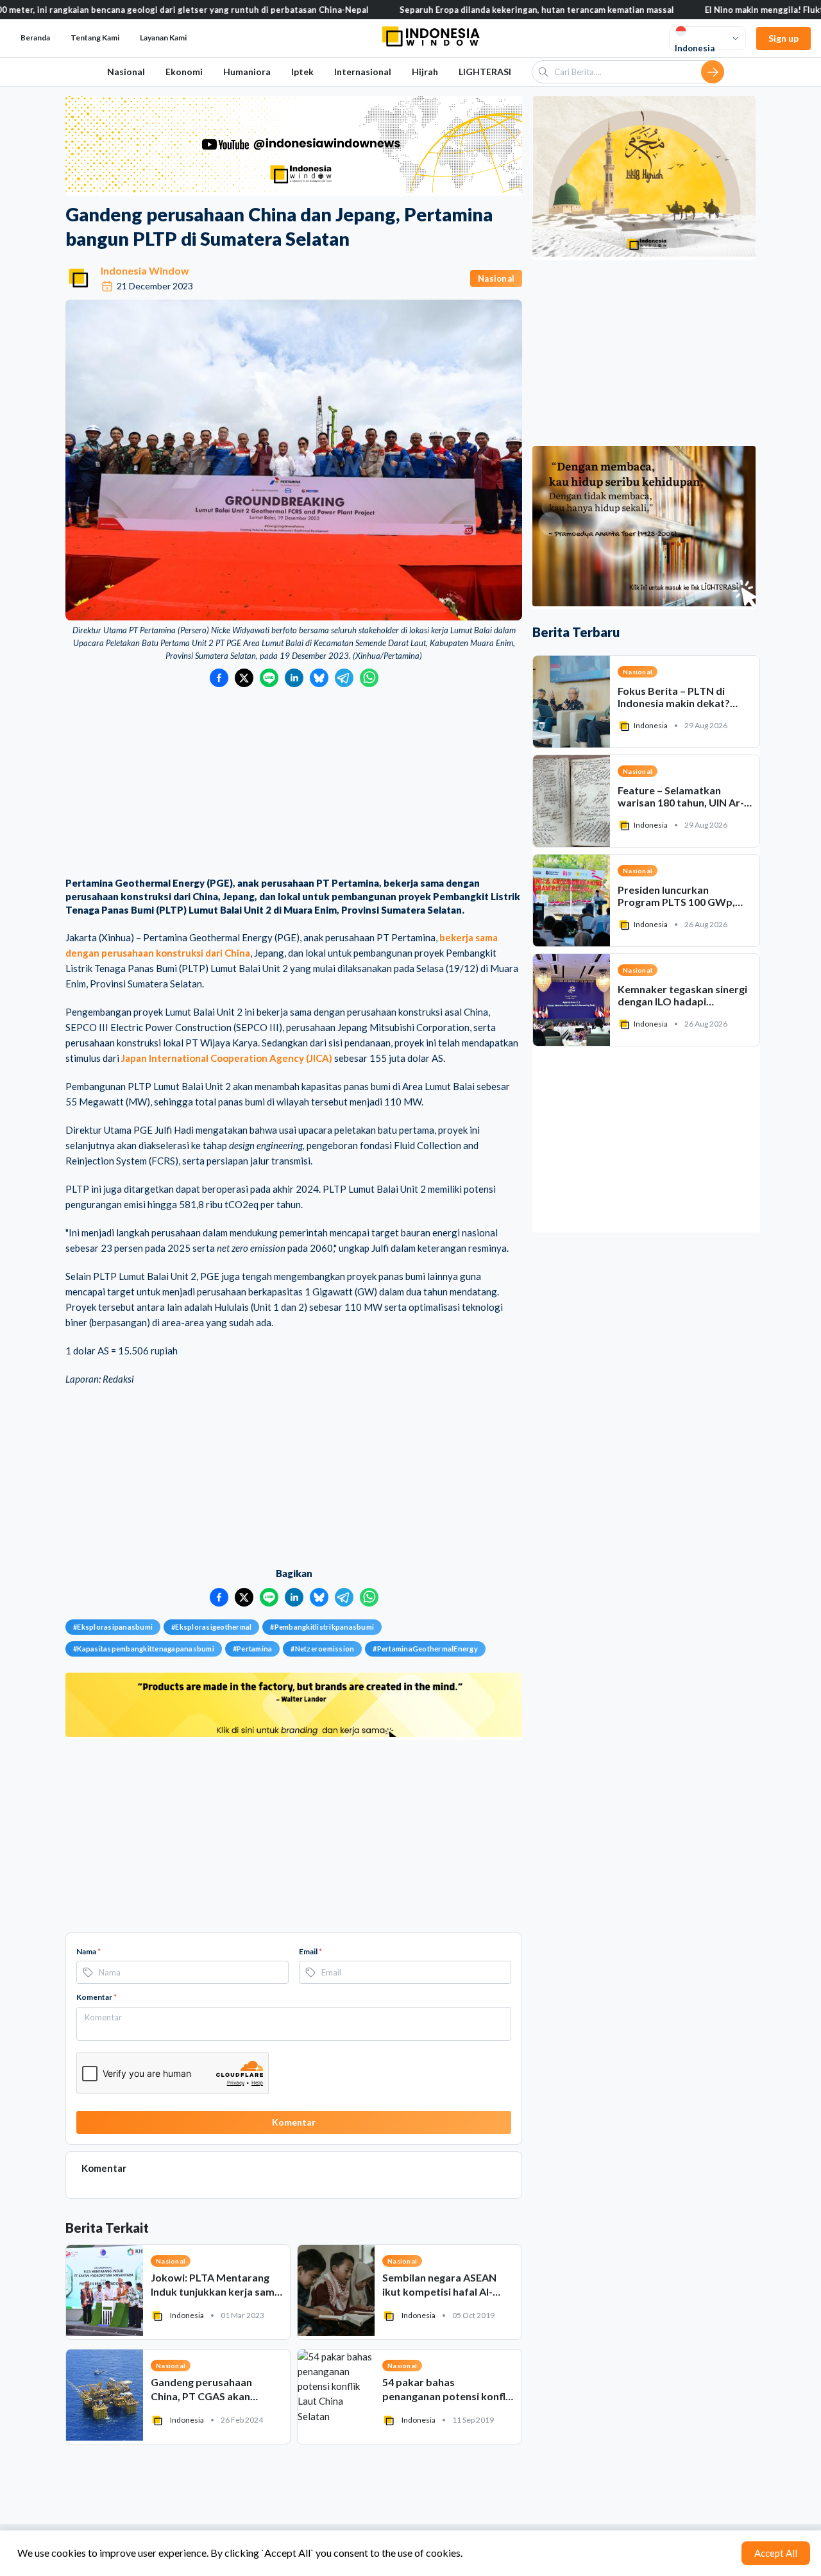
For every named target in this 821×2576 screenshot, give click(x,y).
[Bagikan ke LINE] (269, 678)
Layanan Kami (163, 38)
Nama (89, 1951)
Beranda (35, 38)
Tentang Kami (95, 38)
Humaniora (247, 72)
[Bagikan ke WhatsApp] (369, 678)
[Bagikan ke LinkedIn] (294, 678)
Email (310, 1951)
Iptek (302, 72)
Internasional (363, 72)
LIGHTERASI (485, 72)
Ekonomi (184, 72)
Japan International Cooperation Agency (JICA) (227, 1058)
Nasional (126, 72)
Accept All (776, 2553)
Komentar (97, 1997)
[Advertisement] (294, 783)
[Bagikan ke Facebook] (219, 678)
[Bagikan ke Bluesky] (319, 678)
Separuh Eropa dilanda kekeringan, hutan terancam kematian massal (472, 10)
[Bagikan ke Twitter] (244, 678)
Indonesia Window (145, 270)
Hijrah (425, 72)
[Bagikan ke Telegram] (344, 678)
